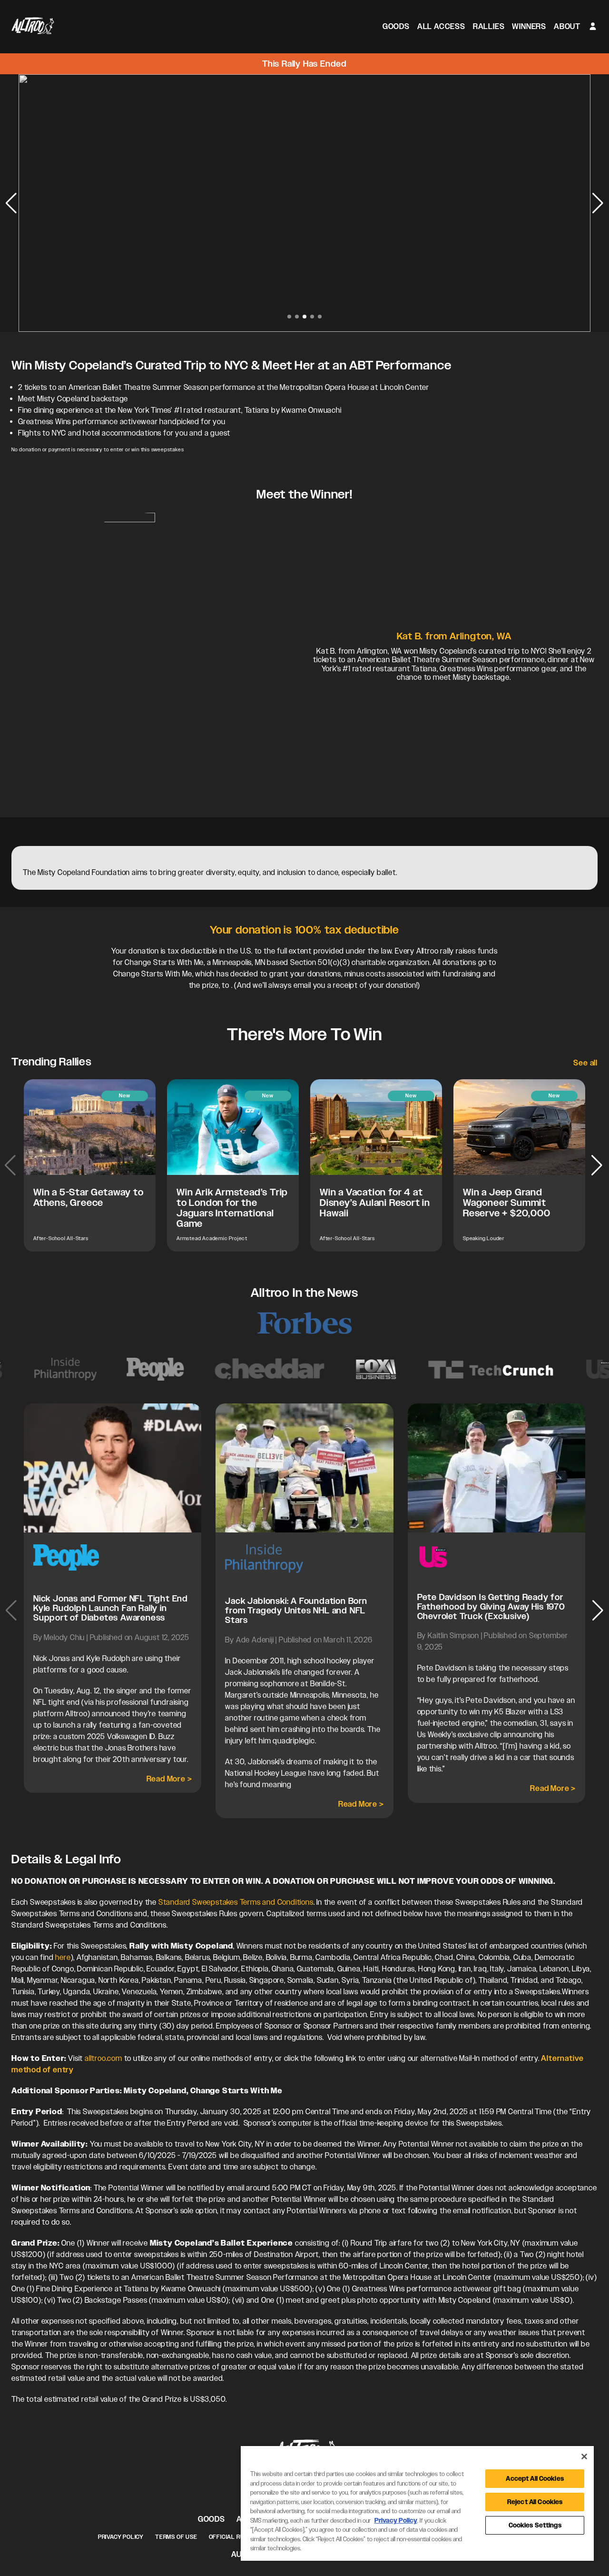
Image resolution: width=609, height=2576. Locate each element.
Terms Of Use (176, 2537)
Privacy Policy (121, 2537)
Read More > (169, 1779)
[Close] (584, 2457)
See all (585, 1063)
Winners (529, 26)
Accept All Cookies (535, 2479)
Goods (396, 26)
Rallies (489, 26)
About (567, 26)
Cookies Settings (535, 2525)
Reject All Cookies (535, 2502)
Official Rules (232, 2537)
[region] (417, 2503)
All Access (441, 26)
